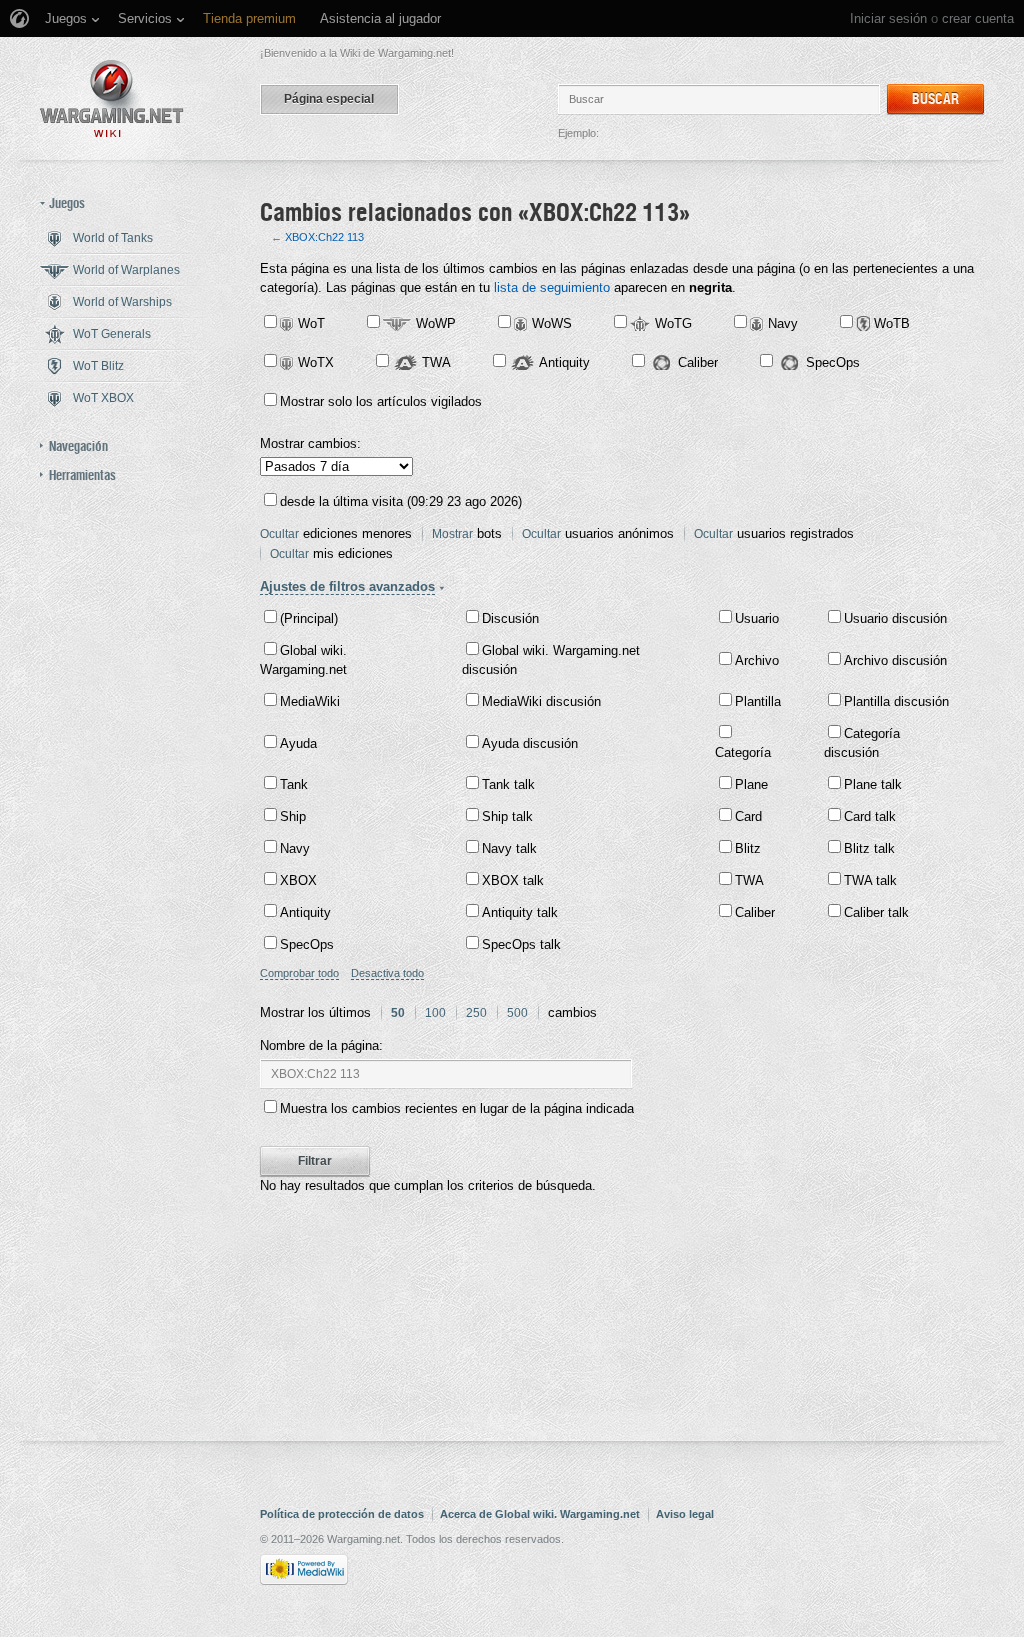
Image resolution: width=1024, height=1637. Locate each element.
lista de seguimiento (552, 287)
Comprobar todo (299, 973)
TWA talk (870, 880)
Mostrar (452, 534)
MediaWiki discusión (541, 701)
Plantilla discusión (896, 701)
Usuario (757, 618)
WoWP (436, 323)
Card (748, 816)
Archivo (757, 660)
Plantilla (758, 701)
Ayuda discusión (530, 743)
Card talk (870, 816)
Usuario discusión (895, 618)
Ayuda (298, 743)
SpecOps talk (521, 944)
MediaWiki (310, 701)
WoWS (552, 323)
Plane (751, 784)
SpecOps (833, 362)
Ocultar (279, 534)
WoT (311, 323)
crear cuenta (978, 18)
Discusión (510, 618)
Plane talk (873, 784)
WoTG (673, 323)
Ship (293, 816)
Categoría (743, 752)
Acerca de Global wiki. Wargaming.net (540, 1514)
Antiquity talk (520, 912)
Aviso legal (685, 1514)
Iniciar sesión (888, 18)
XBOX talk (513, 880)
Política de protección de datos (342, 1514)
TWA (436, 362)
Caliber (698, 362)
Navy (783, 323)
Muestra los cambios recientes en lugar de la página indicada (457, 1108)
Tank (294, 784)
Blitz (748, 848)
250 (476, 1013)
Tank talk (508, 784)
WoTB (892, 323)
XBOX (298, 880)
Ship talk (507, 816)
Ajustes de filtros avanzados (347, 586)
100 (435, 1013)
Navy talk (509, 848)
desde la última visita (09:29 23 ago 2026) (401, 501)
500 (517, 1013)
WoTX (316, 362)
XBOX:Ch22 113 (324, 237)
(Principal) (309, 618)
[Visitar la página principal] (112, 98)
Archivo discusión (895, 660)
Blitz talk (869, 848)
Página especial (329, 99)
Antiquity (564, 362)
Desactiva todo (387, 973)
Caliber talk (876, 912)
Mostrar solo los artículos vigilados (381, 401)
